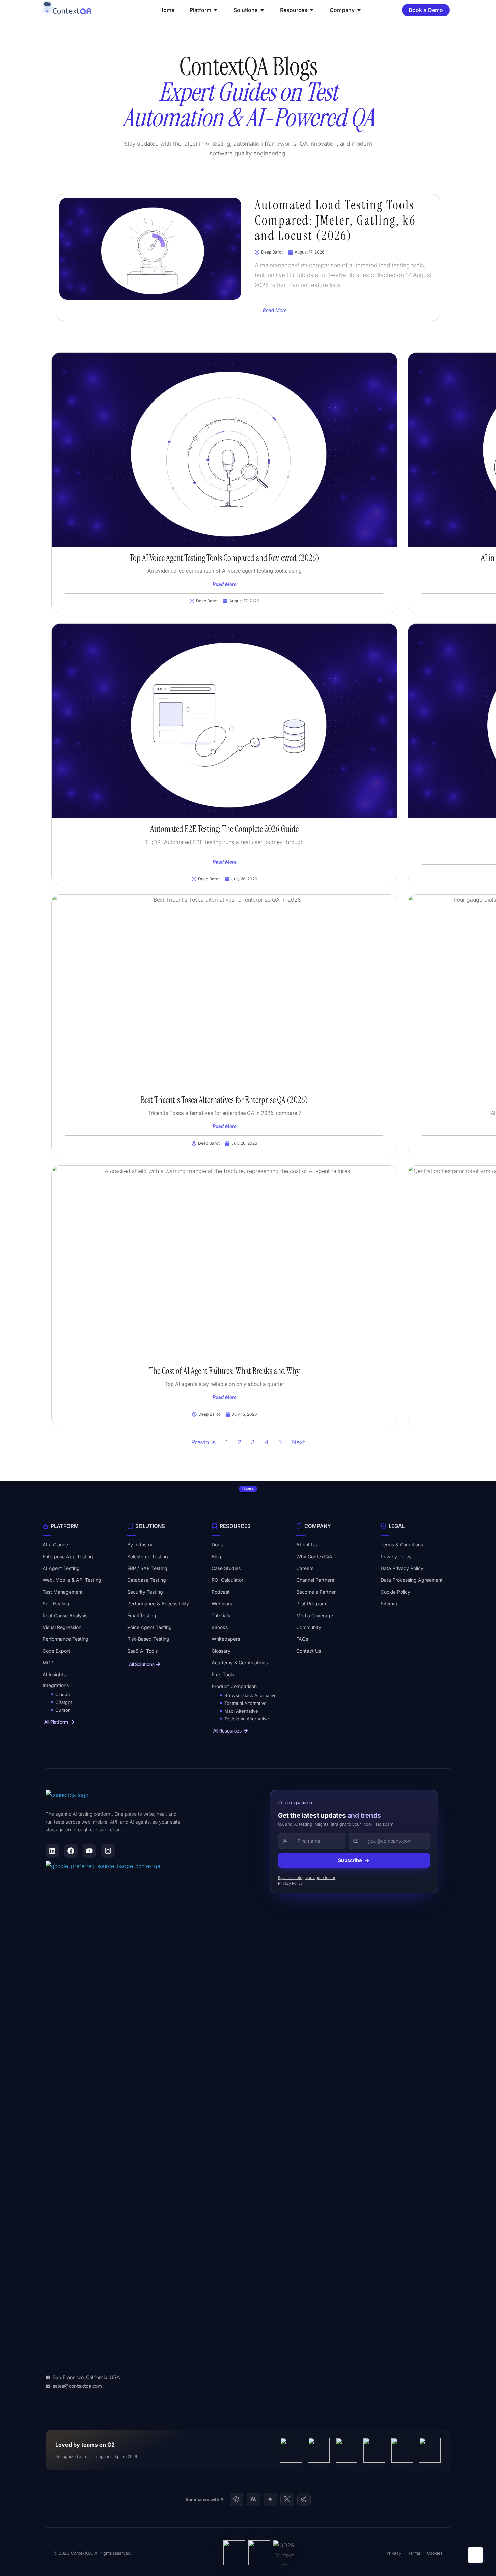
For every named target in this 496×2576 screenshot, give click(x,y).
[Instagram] (108, 1851)
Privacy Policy (290, 1883)
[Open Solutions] (262, 10)
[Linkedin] (52, 1851)
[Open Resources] (312, 10)
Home (248, 1489)
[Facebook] (71, 1851)
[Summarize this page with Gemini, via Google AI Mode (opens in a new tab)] (270, 2499)
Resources (235, 1526)
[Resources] (215, 1526)
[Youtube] (89, 1851)
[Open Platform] (216, 10)
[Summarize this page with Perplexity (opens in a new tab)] (304, 2499)
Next (298, 1442)
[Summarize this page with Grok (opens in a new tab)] (287, 2499)
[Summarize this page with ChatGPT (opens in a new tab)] (237, 2499)
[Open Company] (359, 10)
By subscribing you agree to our (307, 1878)
